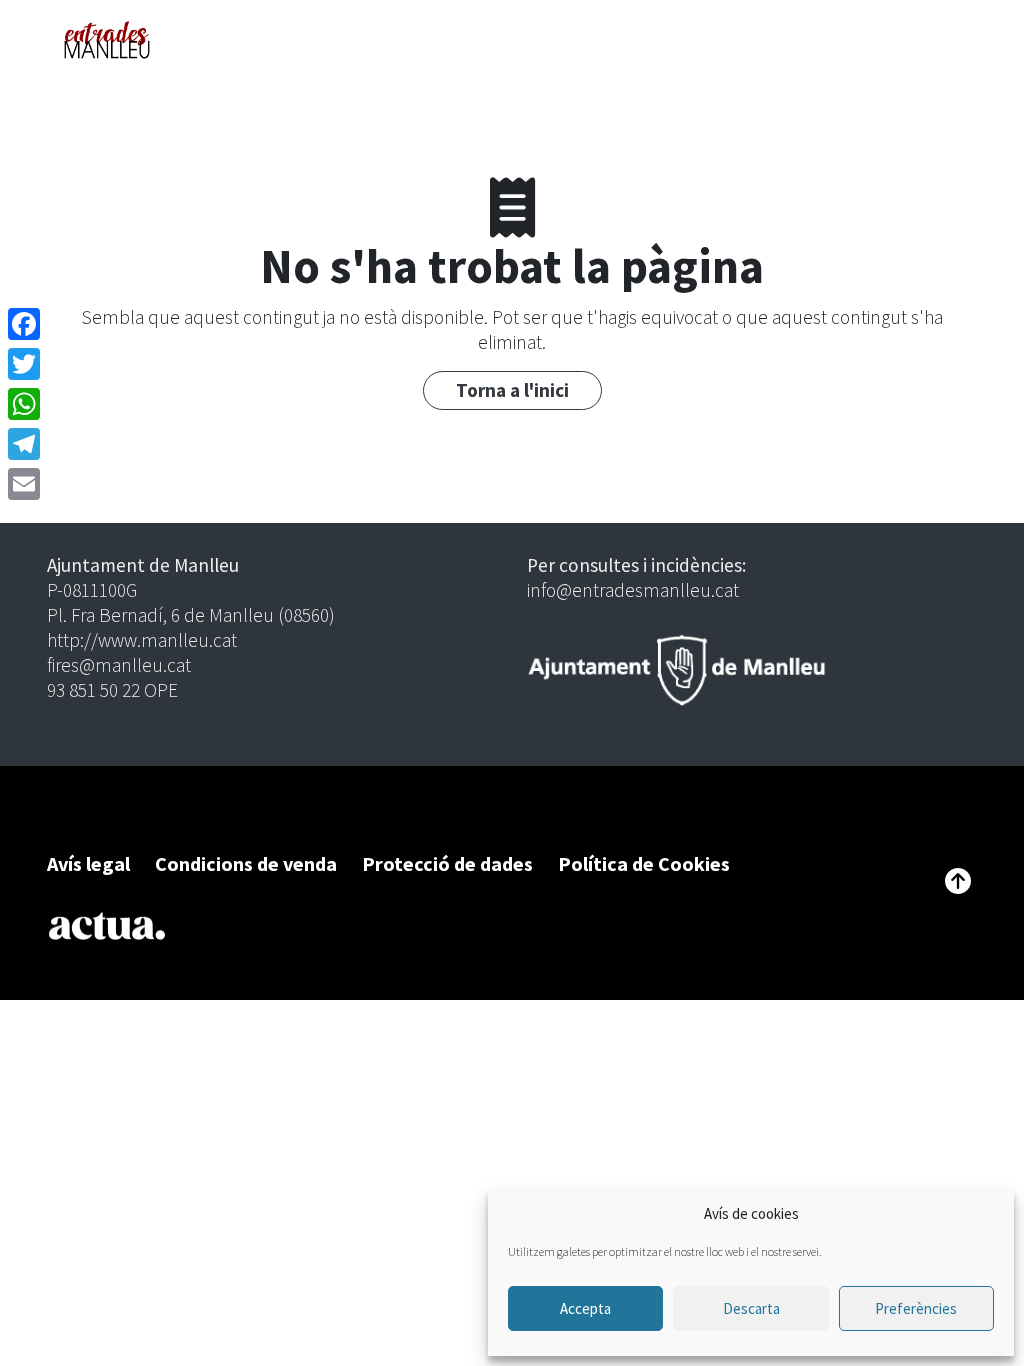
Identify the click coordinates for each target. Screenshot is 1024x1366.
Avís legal (88, 863)
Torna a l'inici (512, 390)
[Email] (24, 484)
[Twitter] (24, 364)
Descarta (751, 1308)
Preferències (916, 1308)
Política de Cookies (644, 863)
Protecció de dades (447, 863)
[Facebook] (24, 324)
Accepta (585, 1308)
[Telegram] (24, 444)
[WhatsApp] (24, 404)
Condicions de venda (246, 863)
